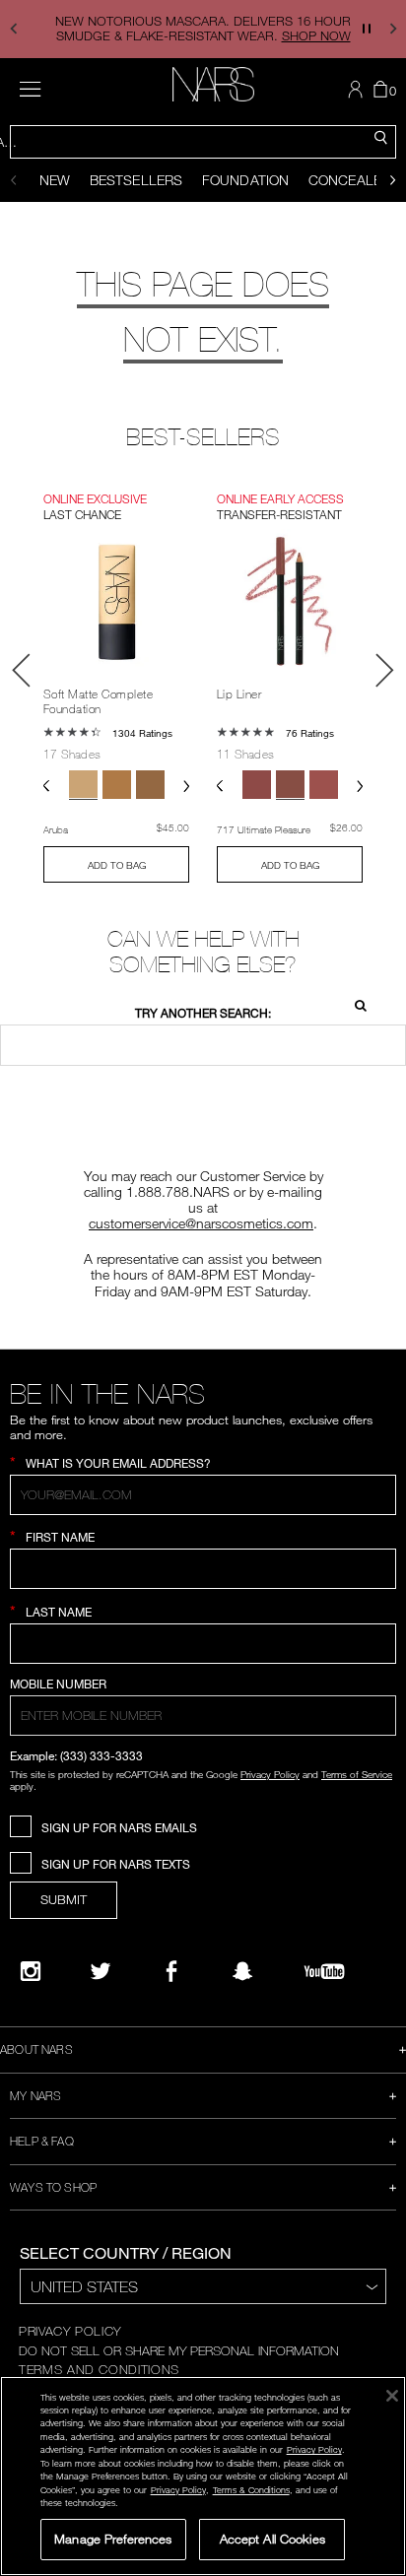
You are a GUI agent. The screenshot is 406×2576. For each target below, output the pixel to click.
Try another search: (203, 1013)
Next (384, 670)
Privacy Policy (270, 1774)
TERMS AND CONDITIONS (99, 2369)
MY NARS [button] (35, 2095)
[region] (203, 2476)
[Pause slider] (367, 29)
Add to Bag (117, 865)
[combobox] (203, 142)
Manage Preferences (113, 2539)
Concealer (349, 180)
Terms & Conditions (251, 2490)
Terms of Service (357, 1774)
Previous (22, 670)
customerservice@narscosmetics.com (201, 1223)
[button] (13, 29)
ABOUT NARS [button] (36, 2049)
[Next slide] (393, 180)
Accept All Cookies (272, 2539)
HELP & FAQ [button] (42, 2141)
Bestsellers (136, 180)
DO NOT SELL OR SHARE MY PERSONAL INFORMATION (179, 2350)
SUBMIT (64, 1899)
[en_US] (355, 1003)
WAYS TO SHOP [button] (53, 2187)
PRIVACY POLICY (70, 2331)
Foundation (245, 180)
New (55, 180)
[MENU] (30, 89)
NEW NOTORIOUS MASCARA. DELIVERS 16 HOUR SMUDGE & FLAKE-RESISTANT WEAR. (203, 28)
